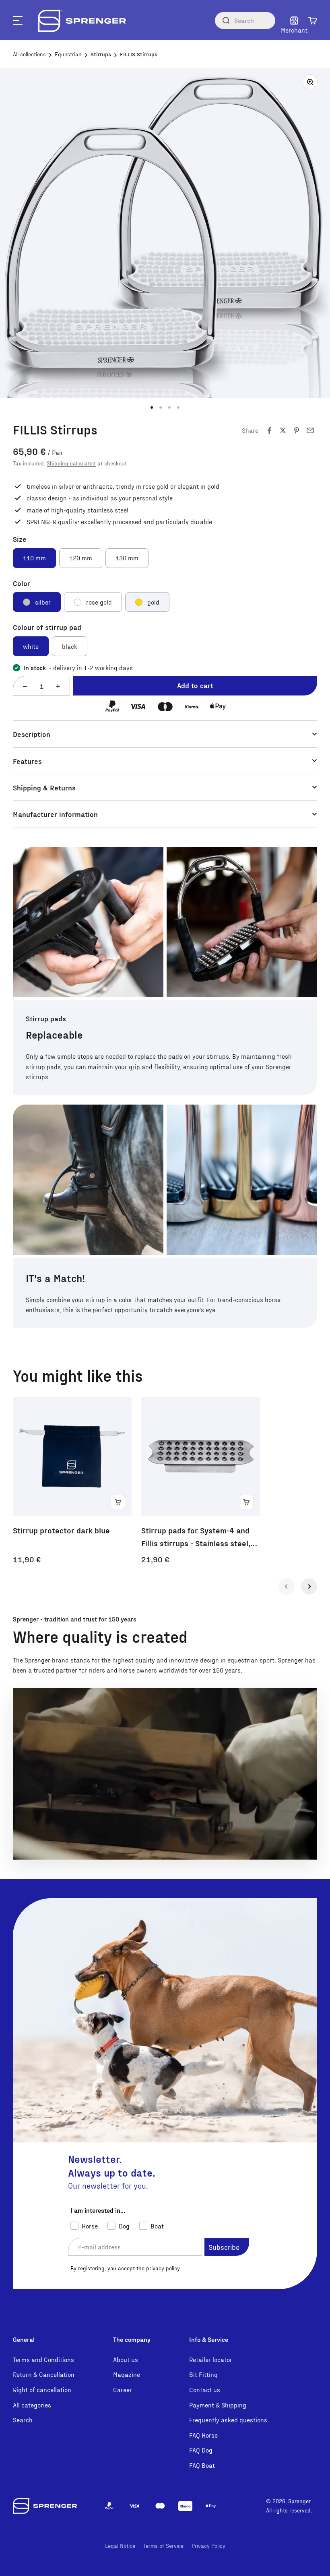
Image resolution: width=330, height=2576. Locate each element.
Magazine (127, 2374)
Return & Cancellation (44, 2374)
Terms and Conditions (43, 2359)
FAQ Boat (202, 2465)
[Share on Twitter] (283, 430)
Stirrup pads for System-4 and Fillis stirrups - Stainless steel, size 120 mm (196, 1537)
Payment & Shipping (218, 2405)
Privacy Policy (208, 2546)
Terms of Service (163, 2546)
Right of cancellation (42, 2390)
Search (23, 2420)
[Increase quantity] (58, 686)
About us (126, 2359)
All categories (32, 2405)
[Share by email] (310, 430)
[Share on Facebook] (269, 430)
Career (123, 2390)
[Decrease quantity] (25, 686)
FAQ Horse (203, 2435)
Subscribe (224, 2247)
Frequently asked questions (228, 2420)
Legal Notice (120, 2546)
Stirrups (101, 54)
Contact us (205, 2390)
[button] (313, 21)
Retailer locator (211, 2359)
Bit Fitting (203, 2374)
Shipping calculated (71, 463)
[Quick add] (118, 1502)
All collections (29, 54)
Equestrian (68, 54)
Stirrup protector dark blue (61, 1530)
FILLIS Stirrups (139, 54)
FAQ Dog (201, 2450)
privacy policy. (163, 2268)
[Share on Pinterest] (297, 430)
